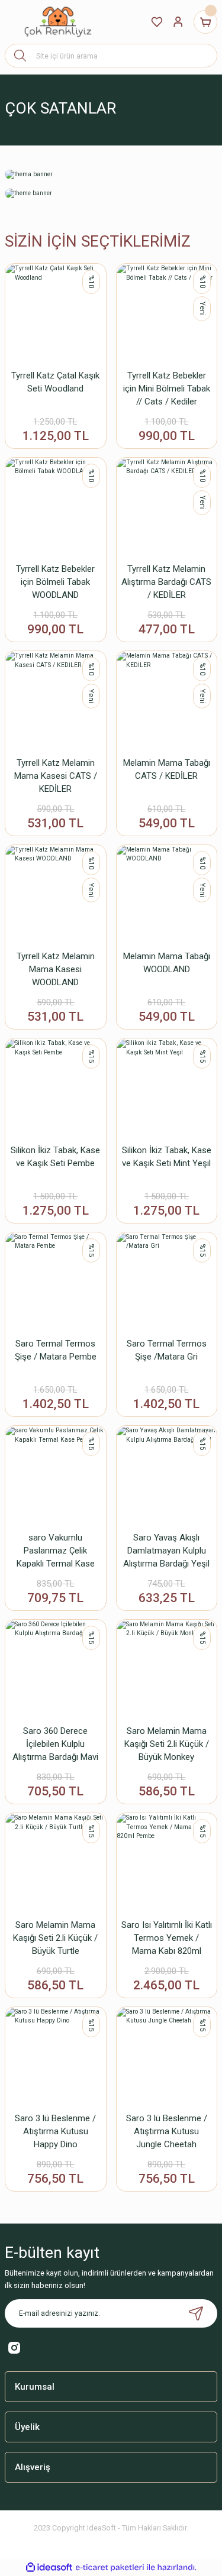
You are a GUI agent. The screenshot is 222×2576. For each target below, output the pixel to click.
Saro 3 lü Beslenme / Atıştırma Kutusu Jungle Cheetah (167, 2131)
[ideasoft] (49, 2568)
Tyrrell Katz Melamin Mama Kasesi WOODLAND (56, 969)
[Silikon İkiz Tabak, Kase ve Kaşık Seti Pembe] (56, 1089)
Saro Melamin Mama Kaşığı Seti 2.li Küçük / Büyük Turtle (55, 1938)
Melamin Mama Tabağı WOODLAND (167, 963)
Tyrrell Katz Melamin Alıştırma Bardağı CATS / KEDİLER (166, 582)
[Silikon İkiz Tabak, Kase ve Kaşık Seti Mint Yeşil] (167, 1089)
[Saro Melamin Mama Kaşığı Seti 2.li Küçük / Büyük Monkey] (167, 1670)
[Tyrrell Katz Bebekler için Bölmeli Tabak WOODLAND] (56, 508)
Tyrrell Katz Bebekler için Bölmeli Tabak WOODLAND (55, 582)
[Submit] (196, 2313)
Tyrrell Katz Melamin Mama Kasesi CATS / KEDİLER (56, 776)
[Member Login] (178, 22)
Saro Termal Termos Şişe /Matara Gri (167, 1350)
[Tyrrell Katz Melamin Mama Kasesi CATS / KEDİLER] (56, 701)
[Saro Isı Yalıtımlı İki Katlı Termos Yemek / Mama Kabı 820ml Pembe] (167, 1863)
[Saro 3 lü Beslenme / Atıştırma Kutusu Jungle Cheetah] (167, 2057)
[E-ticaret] (110, 2567)
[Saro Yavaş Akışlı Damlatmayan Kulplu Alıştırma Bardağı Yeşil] (167, 1476)
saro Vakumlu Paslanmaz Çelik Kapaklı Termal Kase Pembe (56, 1551)
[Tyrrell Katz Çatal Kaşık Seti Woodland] (56, 314)
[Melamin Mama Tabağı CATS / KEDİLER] (167, 701)
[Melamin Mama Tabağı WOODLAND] (167, 895)
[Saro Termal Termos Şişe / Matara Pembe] (56, 1283)
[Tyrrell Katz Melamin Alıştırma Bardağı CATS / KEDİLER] (167, 508)
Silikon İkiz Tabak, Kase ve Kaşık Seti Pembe (55, 1157)
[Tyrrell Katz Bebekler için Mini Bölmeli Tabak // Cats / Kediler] (167, 314)
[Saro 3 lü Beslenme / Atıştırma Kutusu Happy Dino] (56, 2057)
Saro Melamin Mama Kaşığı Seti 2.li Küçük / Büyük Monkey (167, 1744)
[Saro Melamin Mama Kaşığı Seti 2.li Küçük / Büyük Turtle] (56, 1863)
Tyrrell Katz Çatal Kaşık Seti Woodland (55, 382)
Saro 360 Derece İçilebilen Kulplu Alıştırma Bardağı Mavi (55, 1744)
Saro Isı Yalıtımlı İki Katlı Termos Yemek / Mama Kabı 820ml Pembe (167, 1939)
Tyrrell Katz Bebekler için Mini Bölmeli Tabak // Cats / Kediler (167, 389)
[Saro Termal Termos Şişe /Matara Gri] (167, 1283)
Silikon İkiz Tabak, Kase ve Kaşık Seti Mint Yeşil (167, 1157)
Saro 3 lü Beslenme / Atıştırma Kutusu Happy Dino (55, 2131)
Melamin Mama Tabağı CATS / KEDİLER (167, 769)
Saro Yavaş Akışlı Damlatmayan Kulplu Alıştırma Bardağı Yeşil (166, 1551)
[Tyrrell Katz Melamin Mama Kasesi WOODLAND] (56, 895)
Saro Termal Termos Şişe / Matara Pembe (56, 1350)
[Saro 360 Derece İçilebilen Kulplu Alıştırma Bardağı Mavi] (56, 1670)
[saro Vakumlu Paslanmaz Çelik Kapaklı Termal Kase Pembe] (56, 1476)
